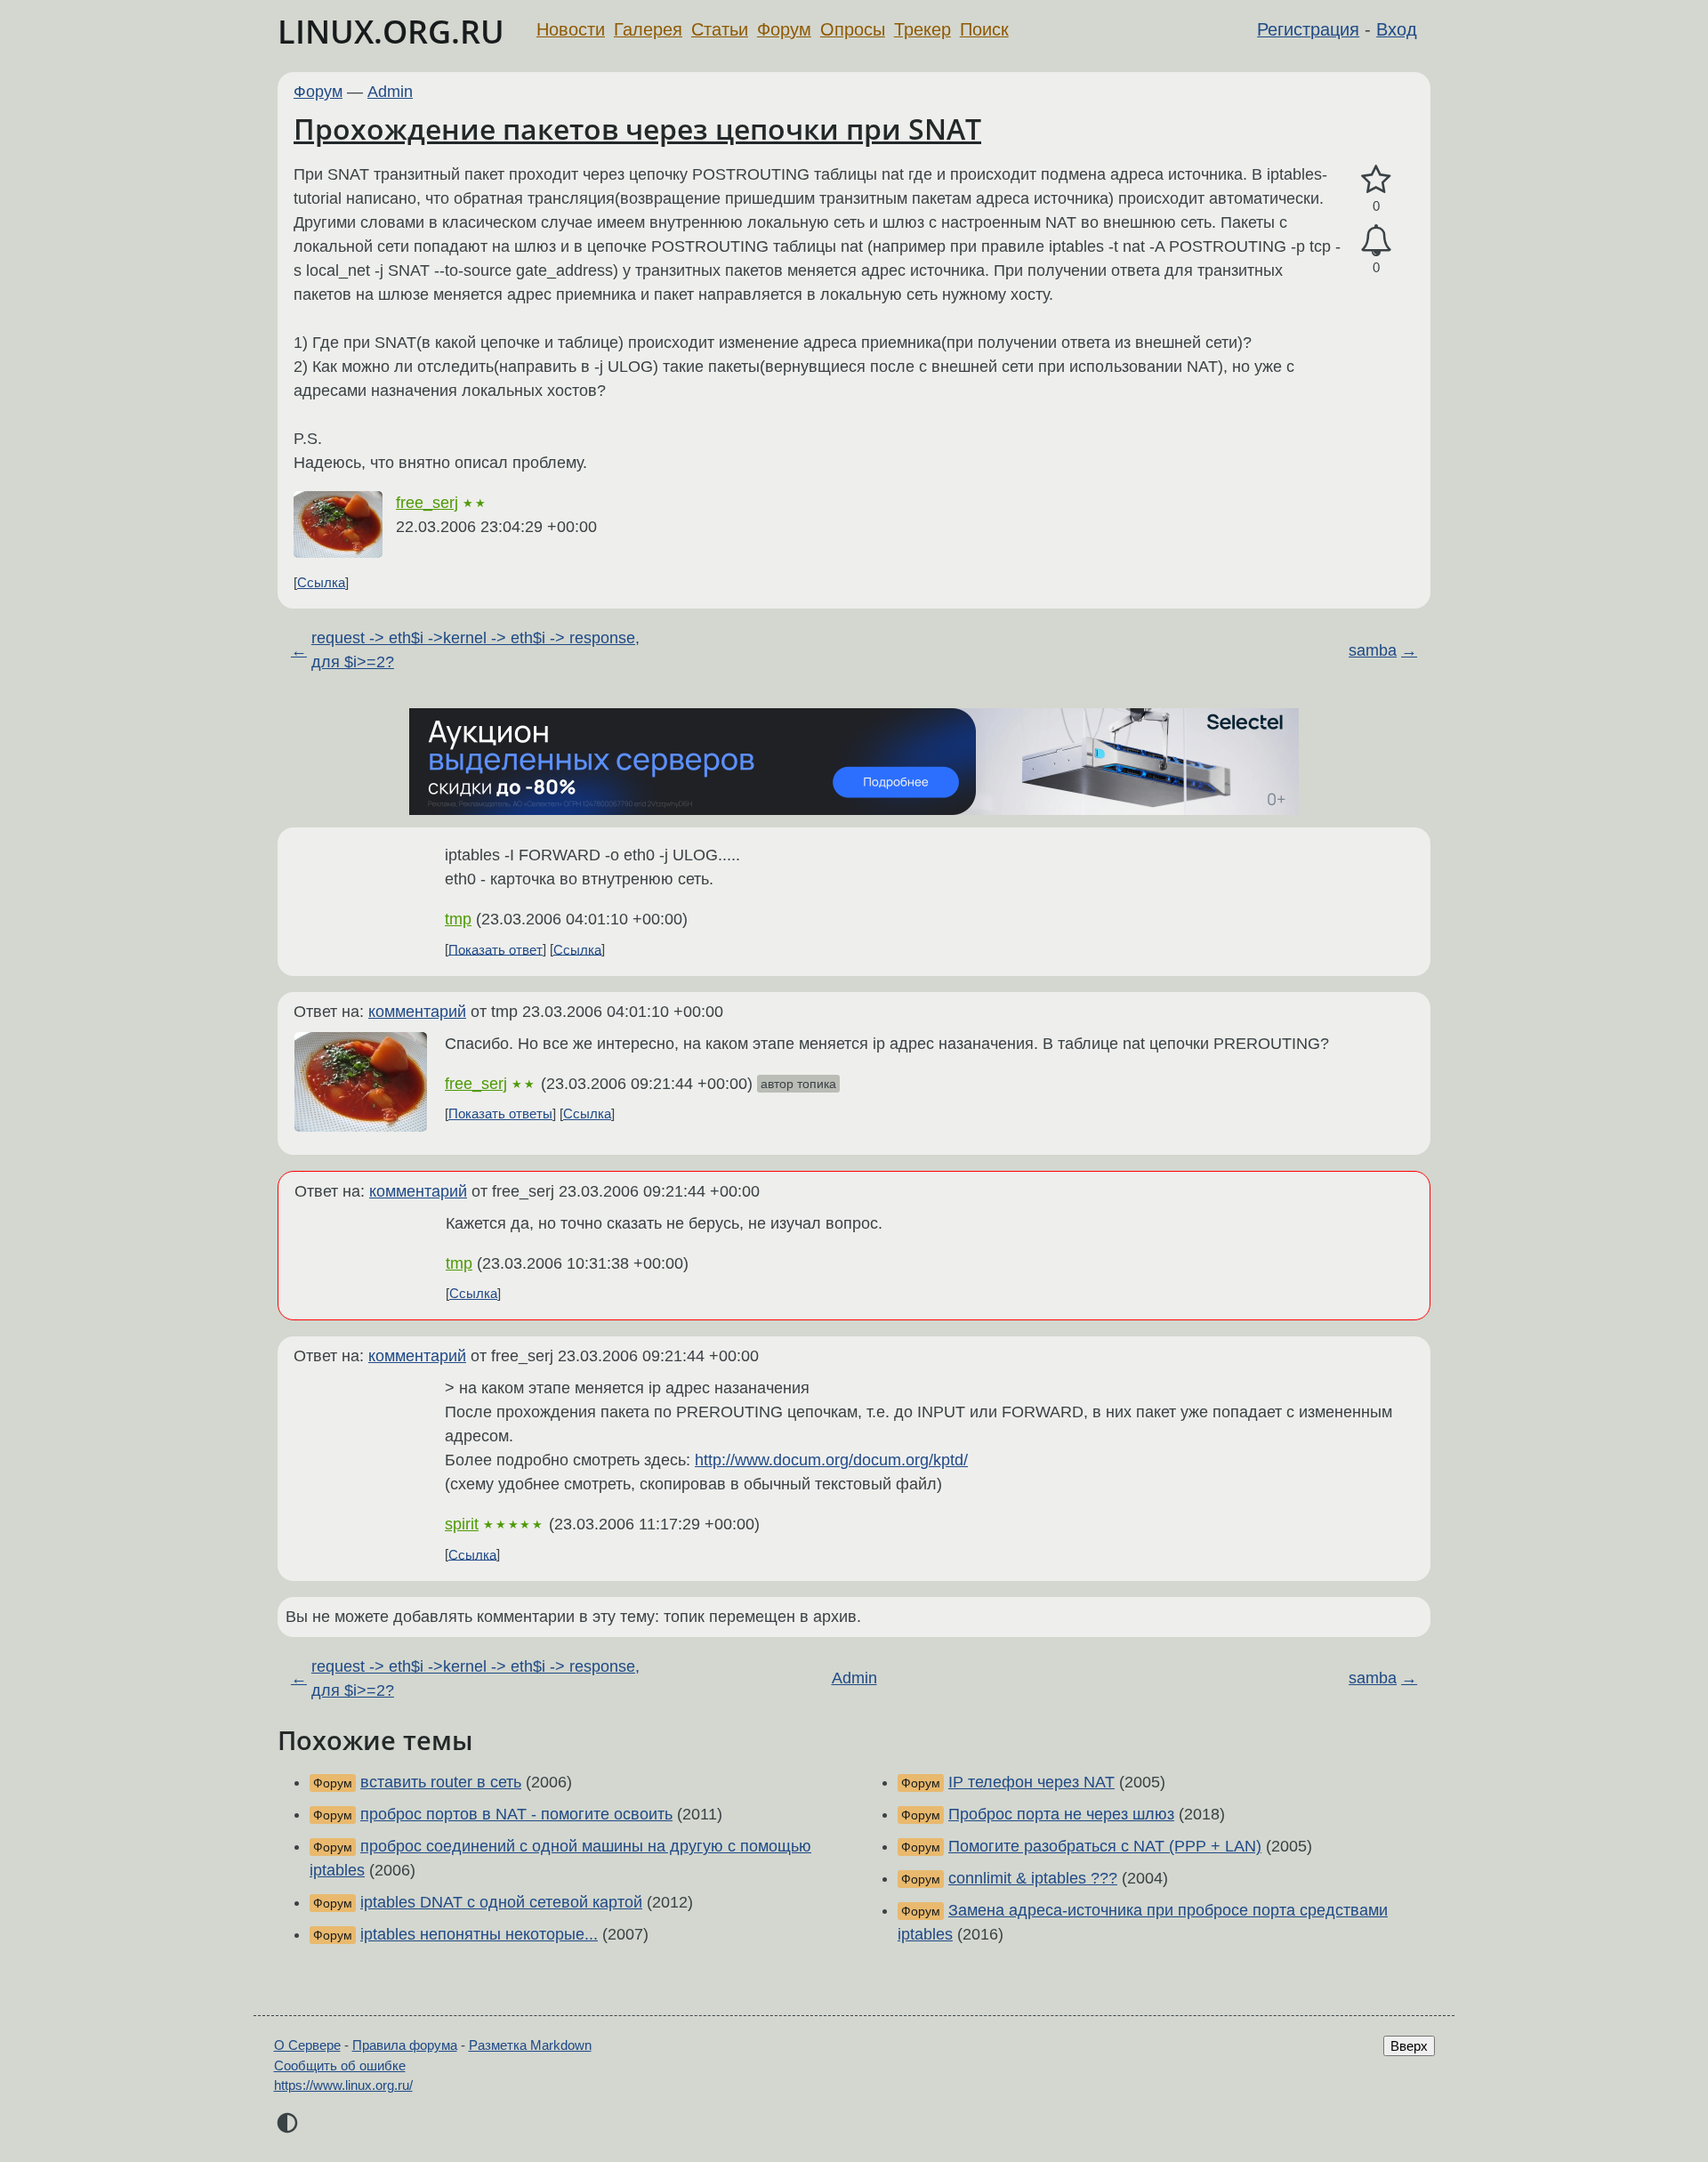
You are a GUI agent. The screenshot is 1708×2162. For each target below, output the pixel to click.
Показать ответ (495, 949)
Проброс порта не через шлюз (1061, 1814)
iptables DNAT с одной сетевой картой (501, 1902)
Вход (1397, 29)
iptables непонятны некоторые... (479, 1934)
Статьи (720, 29)
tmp (458, 919)
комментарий (417, 1012)
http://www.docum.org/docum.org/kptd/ (831, 1460)
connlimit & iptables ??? (1033, 1878)
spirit (462, 1524)
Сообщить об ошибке (340, 2065)
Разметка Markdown (530, 2045)
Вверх (1409, 2046)
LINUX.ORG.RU (391, 32)
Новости (571, 29)
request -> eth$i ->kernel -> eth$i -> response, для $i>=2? (475, 650)
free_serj (427, 503)
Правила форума (405, 2045)
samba (1373, 650)
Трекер (922, 29)
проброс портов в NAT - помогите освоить (516, 1814)
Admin (390, 92)
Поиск (984, 29)
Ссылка (321, 582)
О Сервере (307, 2045)
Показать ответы (500, 1113)
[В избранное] (1376, 180)
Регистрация (1308, 29)
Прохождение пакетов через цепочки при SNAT (637, 129)
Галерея (648, 29)
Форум (784, 29)
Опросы (853, 29)
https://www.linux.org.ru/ (343, 2085)
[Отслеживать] (1376, 241)
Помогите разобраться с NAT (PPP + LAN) (1105, 1846)
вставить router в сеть (441, 1782)
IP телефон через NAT (1031, 1782)
